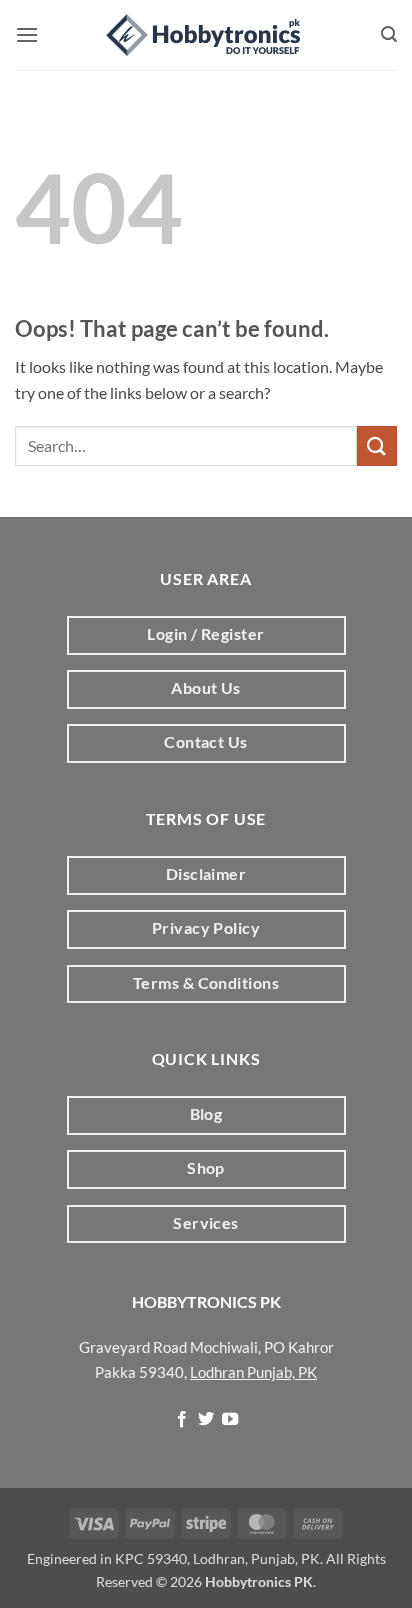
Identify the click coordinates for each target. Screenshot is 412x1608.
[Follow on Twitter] (206, 1420)
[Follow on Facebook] (181, 1420)
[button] (27, 34)
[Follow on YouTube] (230, 1420)
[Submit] (377, 445)
